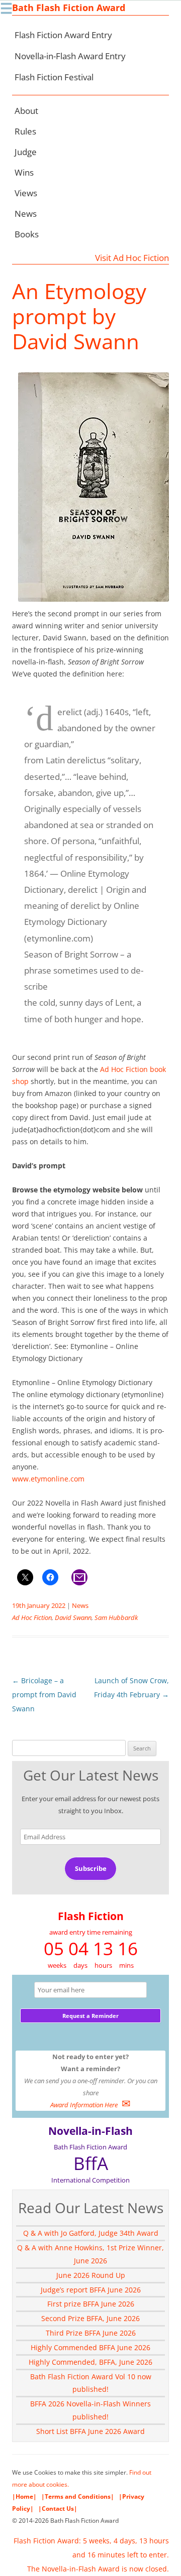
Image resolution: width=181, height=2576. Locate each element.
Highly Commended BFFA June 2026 (90, 2347)
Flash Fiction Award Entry (63, 35)
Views (26, 193)
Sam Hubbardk (116, 1617)
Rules (25, 131)
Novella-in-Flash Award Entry (70, 56)
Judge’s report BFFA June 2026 (91, 2290)
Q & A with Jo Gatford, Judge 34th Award (91, 2233)
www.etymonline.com (48, 1479)
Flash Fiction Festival (54, 77)
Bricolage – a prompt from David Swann (44, 1694)
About (26, 111)
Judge (26, 152)
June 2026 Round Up (91, 2275)
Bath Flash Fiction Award (69, 8)
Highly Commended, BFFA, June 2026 (90, 2362)
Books (27, 234)
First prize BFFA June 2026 (91, 2304)
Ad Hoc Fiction (32, 1617)
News (26, 214)
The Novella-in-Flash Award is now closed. (98, 2569)
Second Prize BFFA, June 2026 (90, 2318)
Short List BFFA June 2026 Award (90, 2431)
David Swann (73, 1617)
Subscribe (91, 1868)
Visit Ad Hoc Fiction (132, 258)
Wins (24, 172)
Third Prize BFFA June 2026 (91, 2333)
